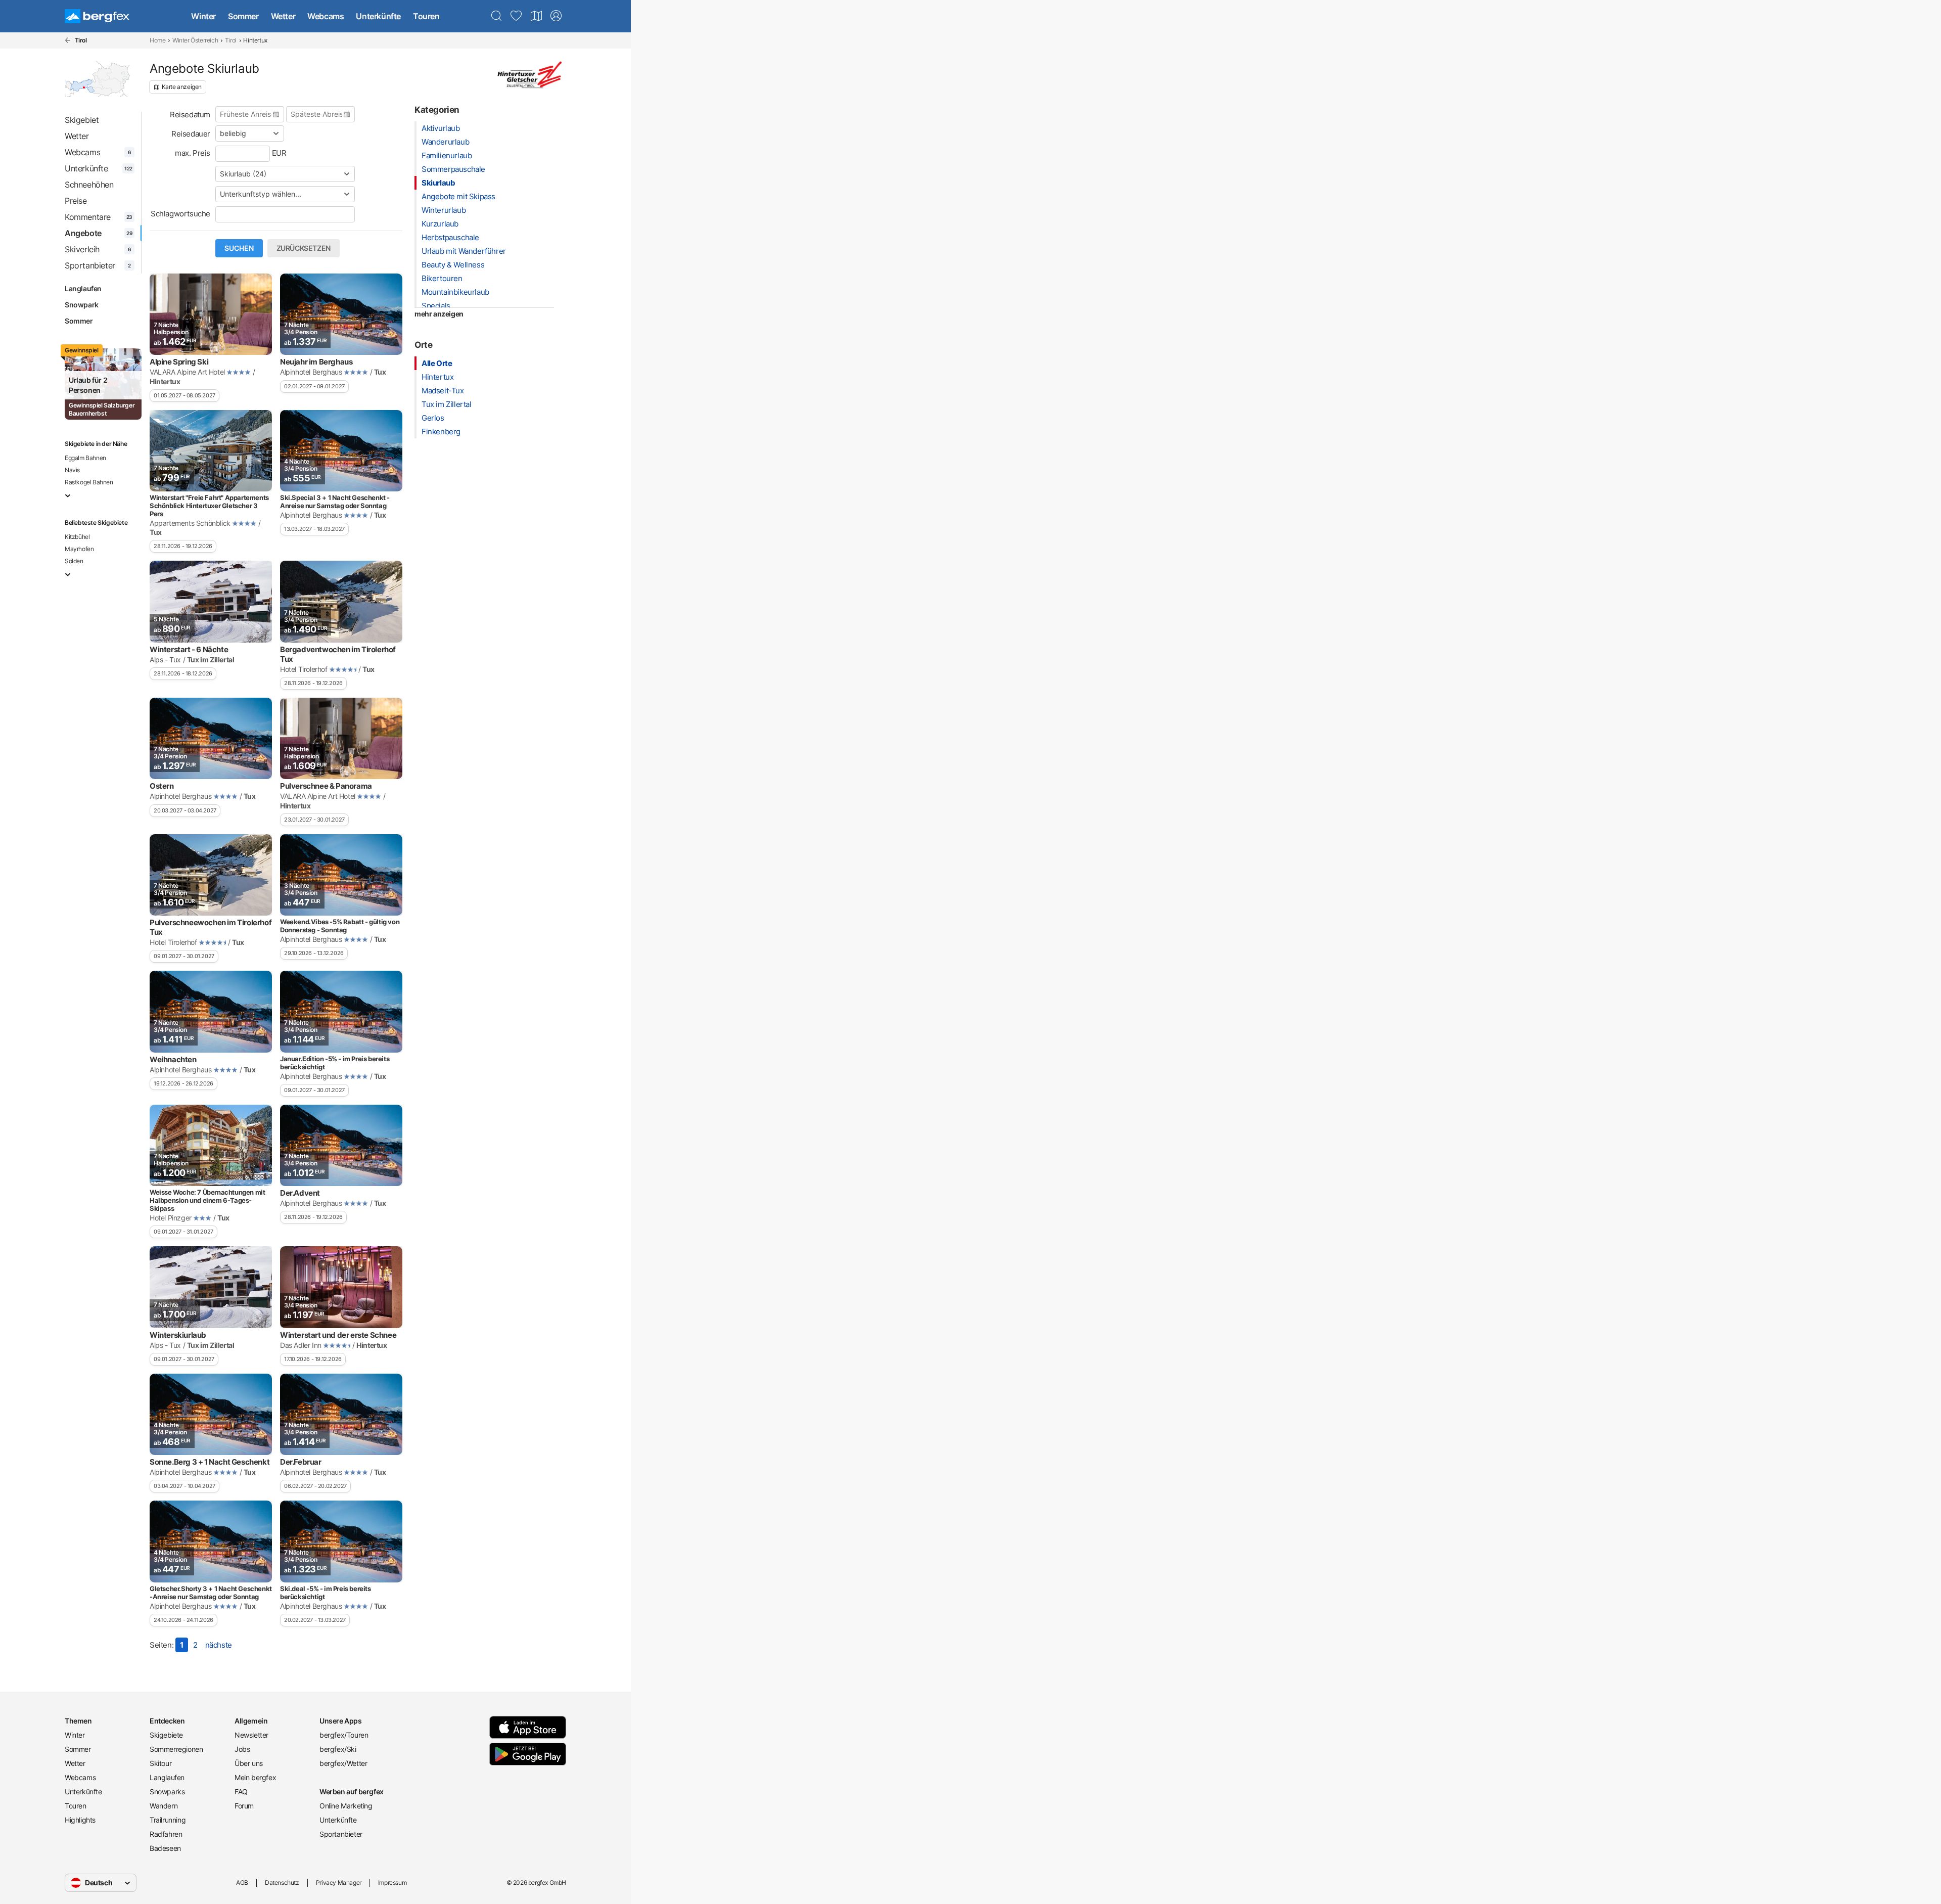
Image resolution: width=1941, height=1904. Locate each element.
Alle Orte (437, 363)
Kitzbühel (77, 537)
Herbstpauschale (450, 237)
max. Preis (193, 153)
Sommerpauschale (453, 169)
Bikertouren (442, 278)
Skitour (160, 1763)
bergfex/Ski (338, 1749)
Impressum (392, 1883)
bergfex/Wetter (343, 1763)
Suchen (239, 248)
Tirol (231, 40)
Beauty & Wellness (453, 265)
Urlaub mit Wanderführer (464, 251)
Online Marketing (346, 1806)
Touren (426, 16)
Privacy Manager (339, 1883)
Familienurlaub (447, 155)
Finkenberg (441, 432)
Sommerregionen (176, 1749)
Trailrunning (168, 1820)
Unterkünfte (378, 16)
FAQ (241, 1792)
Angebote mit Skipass (458, 196)
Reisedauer (191, 134)
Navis (72, 470)
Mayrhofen (79, 549)
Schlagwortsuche (180, 214)
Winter (203, 16)
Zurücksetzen (304, 248)
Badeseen (165, 1848)
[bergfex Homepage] (97, 16)
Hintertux (437, 377)
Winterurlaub (444, 210)
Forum (244, 1806)
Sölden (74, 561)
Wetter (283, 16)
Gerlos (433, 418)
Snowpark (82, 305)
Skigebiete (166, 1735)
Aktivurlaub (441, 128)
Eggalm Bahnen (85, 458)
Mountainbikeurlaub (455, 292)
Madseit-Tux (443, 391)
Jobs (242, 1749)
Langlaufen (83, 288)
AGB (242, 1883)
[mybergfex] (556, 16)
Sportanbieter (341, 1834)
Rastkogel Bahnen (89, 482)
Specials (436, 306)
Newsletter (251, 1735)
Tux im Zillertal (447, 404)
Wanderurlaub (445, 142)
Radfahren (166, 1834)
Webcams (326, 16)
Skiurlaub (438, 183)
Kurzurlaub (440, 224)
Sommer (243, 16)
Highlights (80, 1820)
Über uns (249, 1763)
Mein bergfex (255, 1777)
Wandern (164, 1806)
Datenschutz (282, 1883)
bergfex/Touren (344, 1735)
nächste (219, 1645)
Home (157, 40)
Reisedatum (190, 115)
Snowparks (167, 1792)
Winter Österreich (195, 40)
